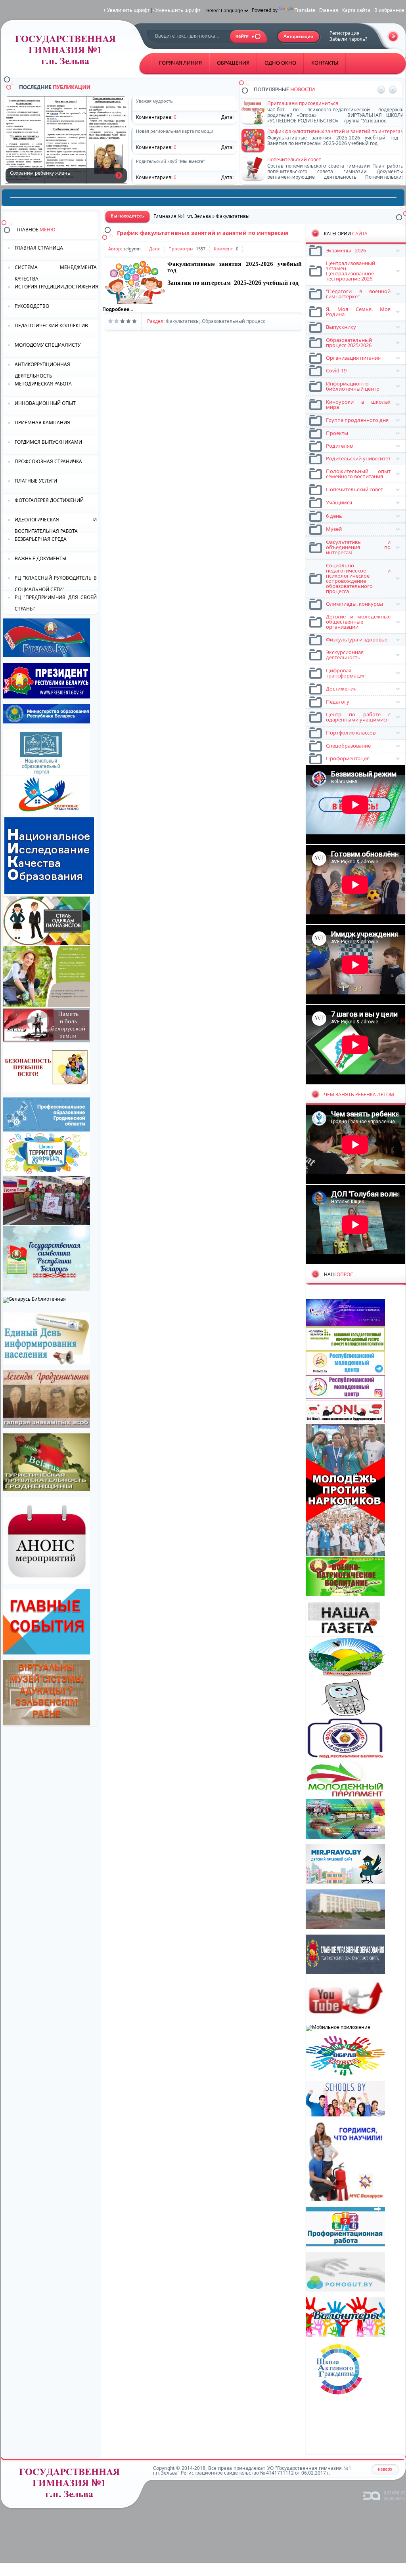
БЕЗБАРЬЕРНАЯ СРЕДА (41, 539)
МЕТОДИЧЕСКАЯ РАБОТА (43, 384)
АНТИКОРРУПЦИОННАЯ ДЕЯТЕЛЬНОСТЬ (42, 369)
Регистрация (345, 33)
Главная (329, 10)
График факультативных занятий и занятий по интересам (203, 233)
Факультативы (183, 321)
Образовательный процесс (234, 321)
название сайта (68, 52)
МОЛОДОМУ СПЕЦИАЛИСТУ (48, 345)
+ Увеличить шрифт (126, 10)
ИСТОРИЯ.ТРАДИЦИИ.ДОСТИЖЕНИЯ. (56, 287)
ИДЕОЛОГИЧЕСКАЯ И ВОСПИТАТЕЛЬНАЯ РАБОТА (56, 525)
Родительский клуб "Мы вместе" (305, 159)
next (393, 90)
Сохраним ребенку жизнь (119, 175)
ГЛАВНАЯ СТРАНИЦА (39, 248)
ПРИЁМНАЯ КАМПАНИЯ (42, 423)
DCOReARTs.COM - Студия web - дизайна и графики (384, 2495)
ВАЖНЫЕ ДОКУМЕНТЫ (40, 558)
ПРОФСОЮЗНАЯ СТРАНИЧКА (48, 461)
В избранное (389, 10)
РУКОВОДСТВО (32, 306)
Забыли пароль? (348, 39)
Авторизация (299, 37)
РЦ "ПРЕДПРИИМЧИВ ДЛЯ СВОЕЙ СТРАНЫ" (56, 602)
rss (393, 36)
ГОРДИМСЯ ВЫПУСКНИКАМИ (48, 442)
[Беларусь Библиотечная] (34, 1299)
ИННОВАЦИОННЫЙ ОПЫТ (45, 403)
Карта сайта (356, 10)
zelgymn (132, 249)
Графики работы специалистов (304, 131)
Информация (283, 103)
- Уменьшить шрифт (177, 10)
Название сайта (72, 2485)
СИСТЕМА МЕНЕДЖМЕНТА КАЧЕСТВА (56, 272)
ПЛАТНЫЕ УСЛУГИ (36, 481)
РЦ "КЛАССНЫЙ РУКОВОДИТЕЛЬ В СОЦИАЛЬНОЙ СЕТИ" (56, 583)
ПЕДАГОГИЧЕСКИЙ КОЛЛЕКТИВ (51, 325)
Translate (305, 10)
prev (381, 90)
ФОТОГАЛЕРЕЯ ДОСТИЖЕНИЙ (49, 500)
